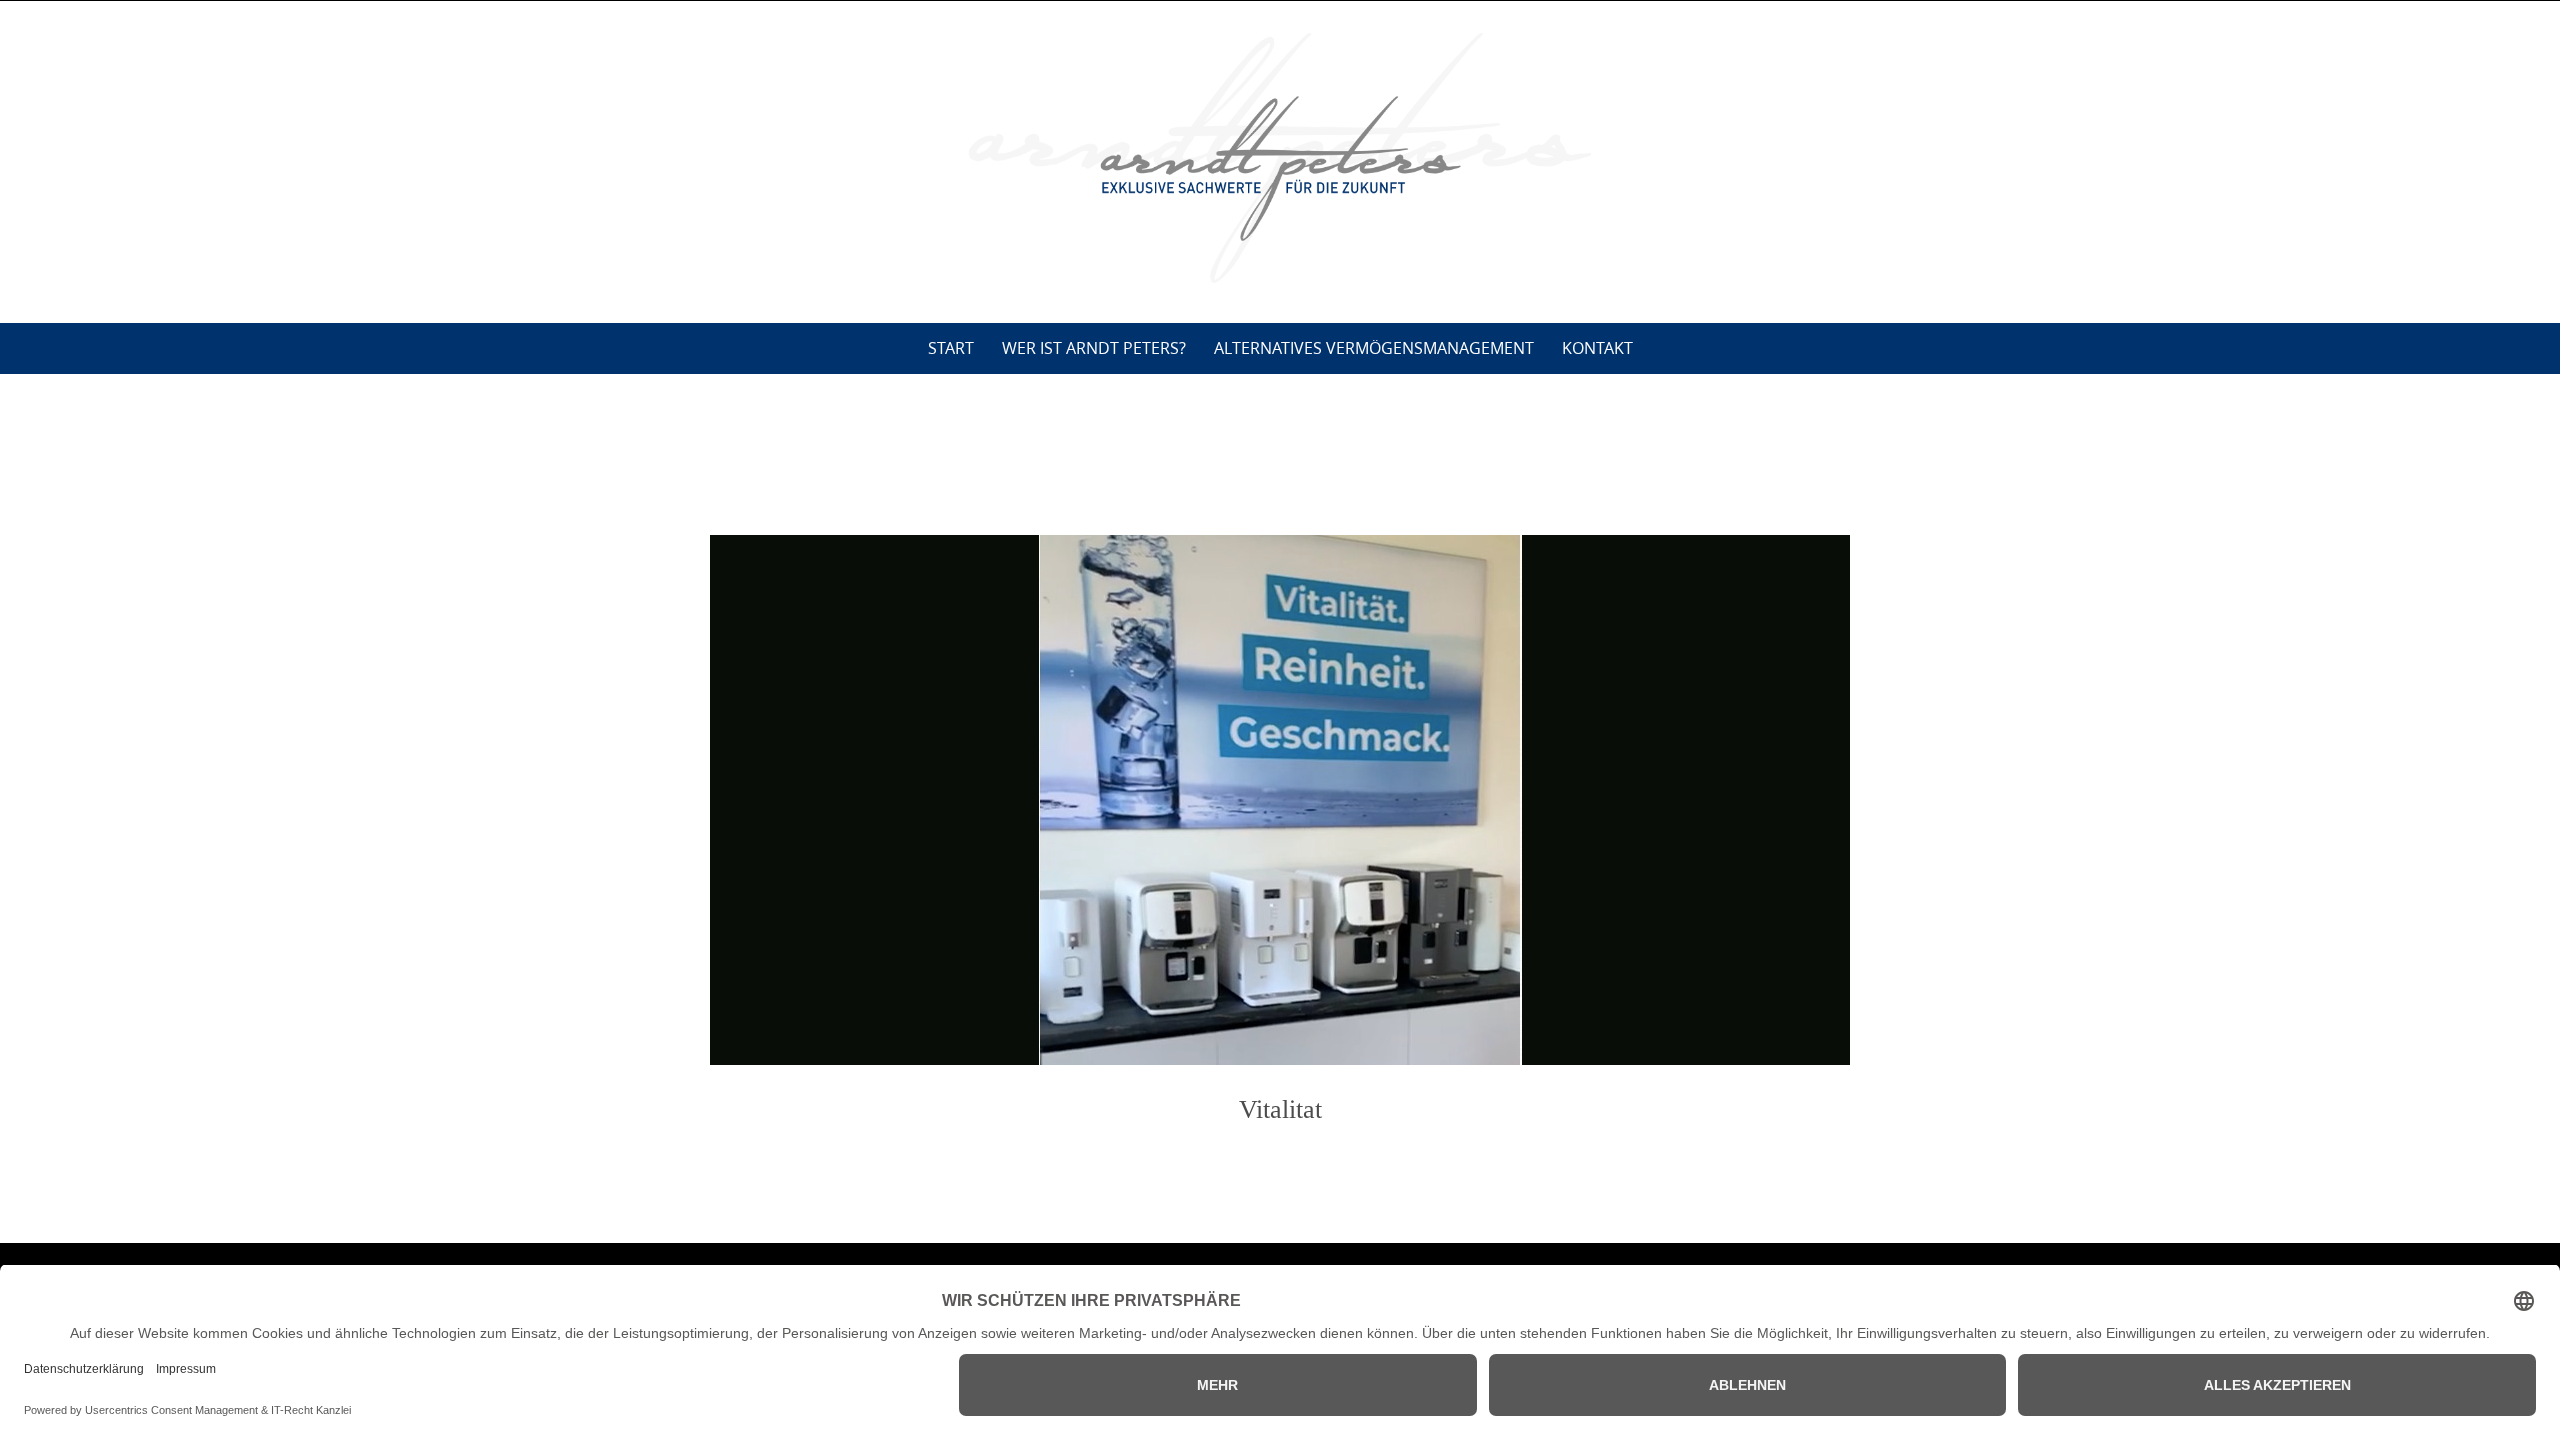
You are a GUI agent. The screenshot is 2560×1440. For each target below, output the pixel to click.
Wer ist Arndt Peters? (1094, 348)
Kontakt (1597, 348)
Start (951, 348)
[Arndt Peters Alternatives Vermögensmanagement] (1280, 158)
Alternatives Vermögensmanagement (1374, 348)
